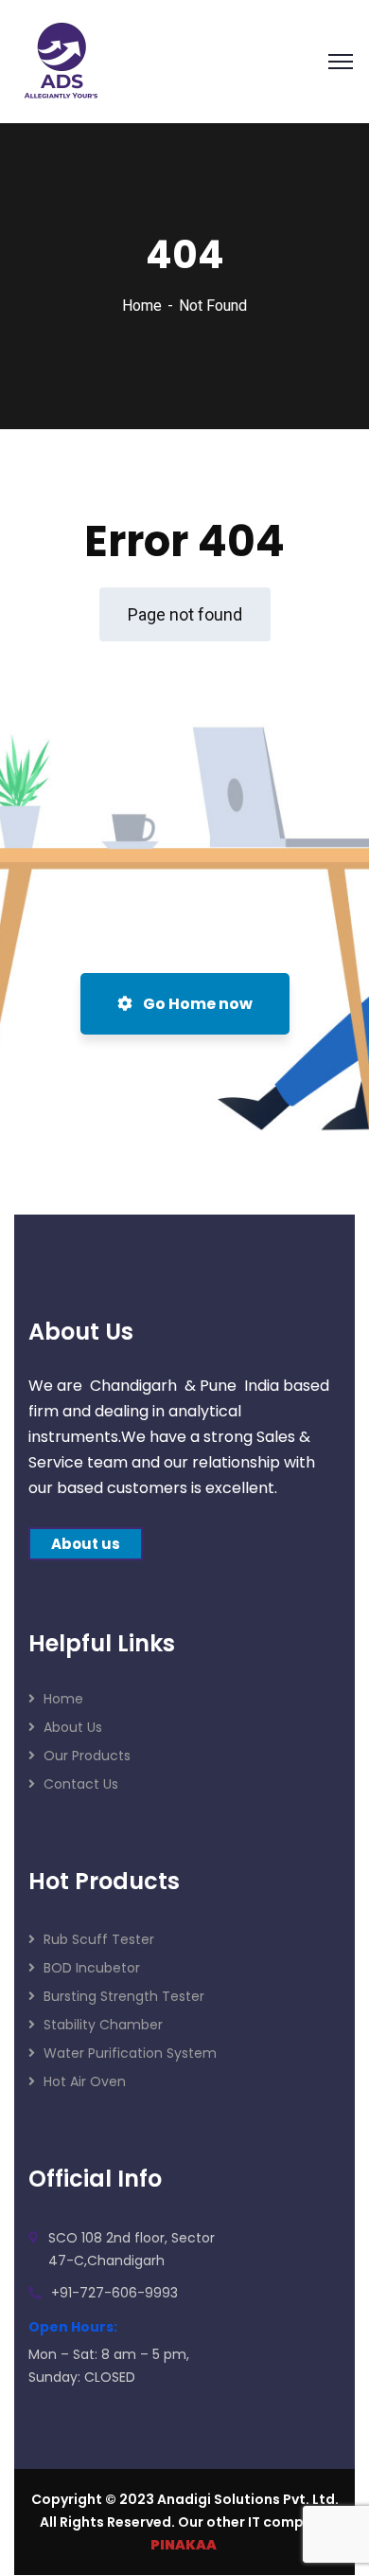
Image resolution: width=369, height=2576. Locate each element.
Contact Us (81, 1784)
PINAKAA (184, 2545)
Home (142, 306)
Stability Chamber (103, 2025)
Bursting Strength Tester (124, 1996)
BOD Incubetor (92, 1968)
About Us (73, 1727)
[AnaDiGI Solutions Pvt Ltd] (61, 60)
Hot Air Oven (85, 2081)
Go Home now (196, 1004)
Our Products (87, 1756)
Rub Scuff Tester (99, 1939)
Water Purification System (130, 2053)
